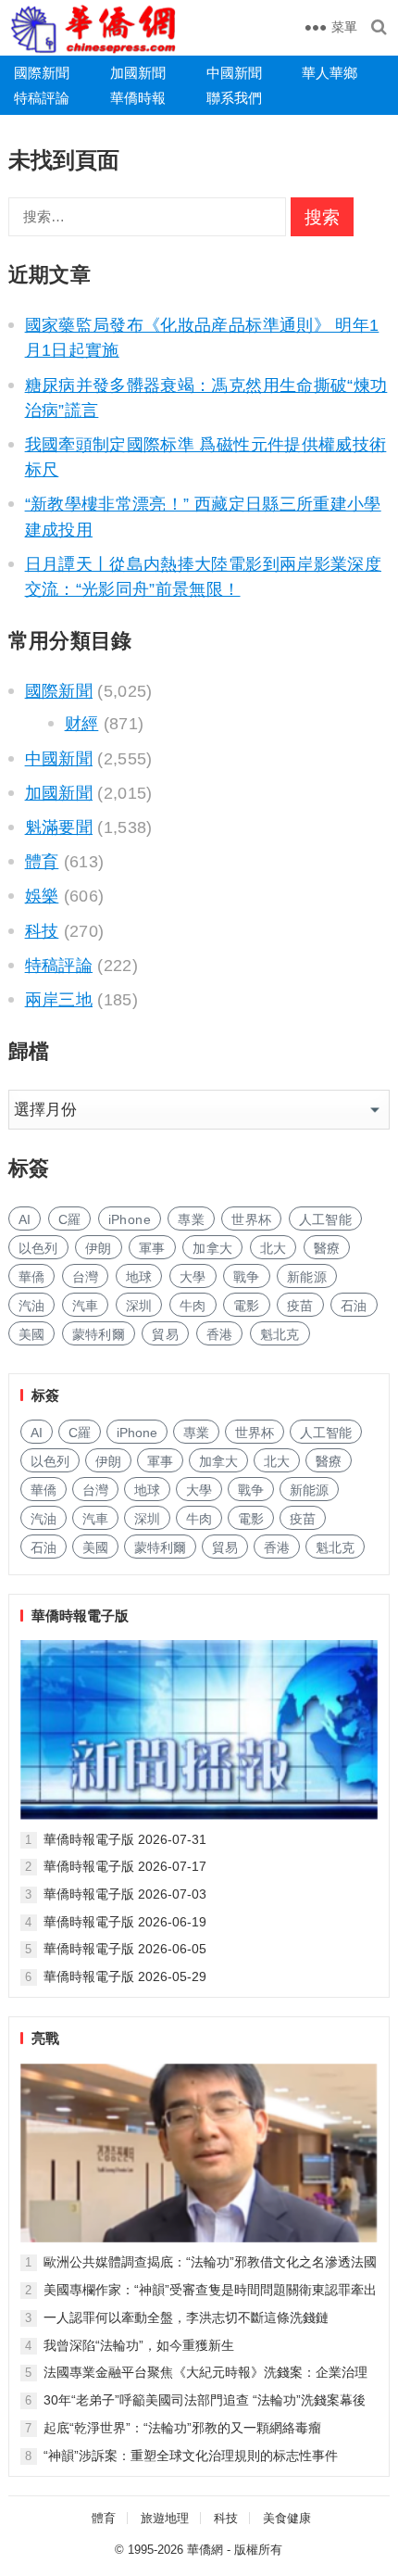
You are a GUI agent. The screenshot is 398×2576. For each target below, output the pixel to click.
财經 (82, 724)
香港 (220, 1334)
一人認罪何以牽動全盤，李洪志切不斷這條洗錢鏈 (186, 2317)
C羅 (70, 1219)
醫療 (327, 1248)
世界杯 (251, 1219)
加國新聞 (138, 73)
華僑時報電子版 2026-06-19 (125, 1922)
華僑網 (205, 2550)
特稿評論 (42, 98)
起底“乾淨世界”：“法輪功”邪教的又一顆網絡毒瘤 (182, 2428)
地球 (139, 1277)
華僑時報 (138, 98)
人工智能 (325, 1219)
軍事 (152, 1248)
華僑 (32, 1277)
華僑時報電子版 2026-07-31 (125, 1839)
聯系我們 (234, 98)
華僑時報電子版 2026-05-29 (125, 1976)
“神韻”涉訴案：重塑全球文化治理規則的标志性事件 (191, 2456)
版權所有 (258, 2550)
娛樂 (42, 896)
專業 (191, 1219)
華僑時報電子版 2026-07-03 (125, 1894)
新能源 (307, 1277)
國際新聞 (42, 73)
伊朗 (99, 1248)
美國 (32, 1334)
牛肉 (193, 1306)
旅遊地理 (165, 2518)
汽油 (32, 1306)
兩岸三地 (59, 1000)
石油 (354, 1306)
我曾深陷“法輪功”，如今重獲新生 (139, 2345)
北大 (274, 1248)
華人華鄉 (330, 73)
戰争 (247, 1277)
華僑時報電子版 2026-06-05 (125, 1949)
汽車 (86, 1306)
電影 (247, 1306)
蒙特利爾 (99, 1334)
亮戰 (45, 2038)
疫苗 (300, 1306)
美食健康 (287, 2518)
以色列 (38, 1248)
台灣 (86, 1277)
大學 (193, 1277)
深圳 (139, 1306)
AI (25, 1219)
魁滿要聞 (59, 827)
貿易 (165, 1334)
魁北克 (280, 1334)
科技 (42, 931)
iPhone (130, 1219)
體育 (42, 862)
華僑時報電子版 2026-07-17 (125, 1866)
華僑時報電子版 (80, 1616)
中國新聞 (234, 73)
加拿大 (212, 1248)
